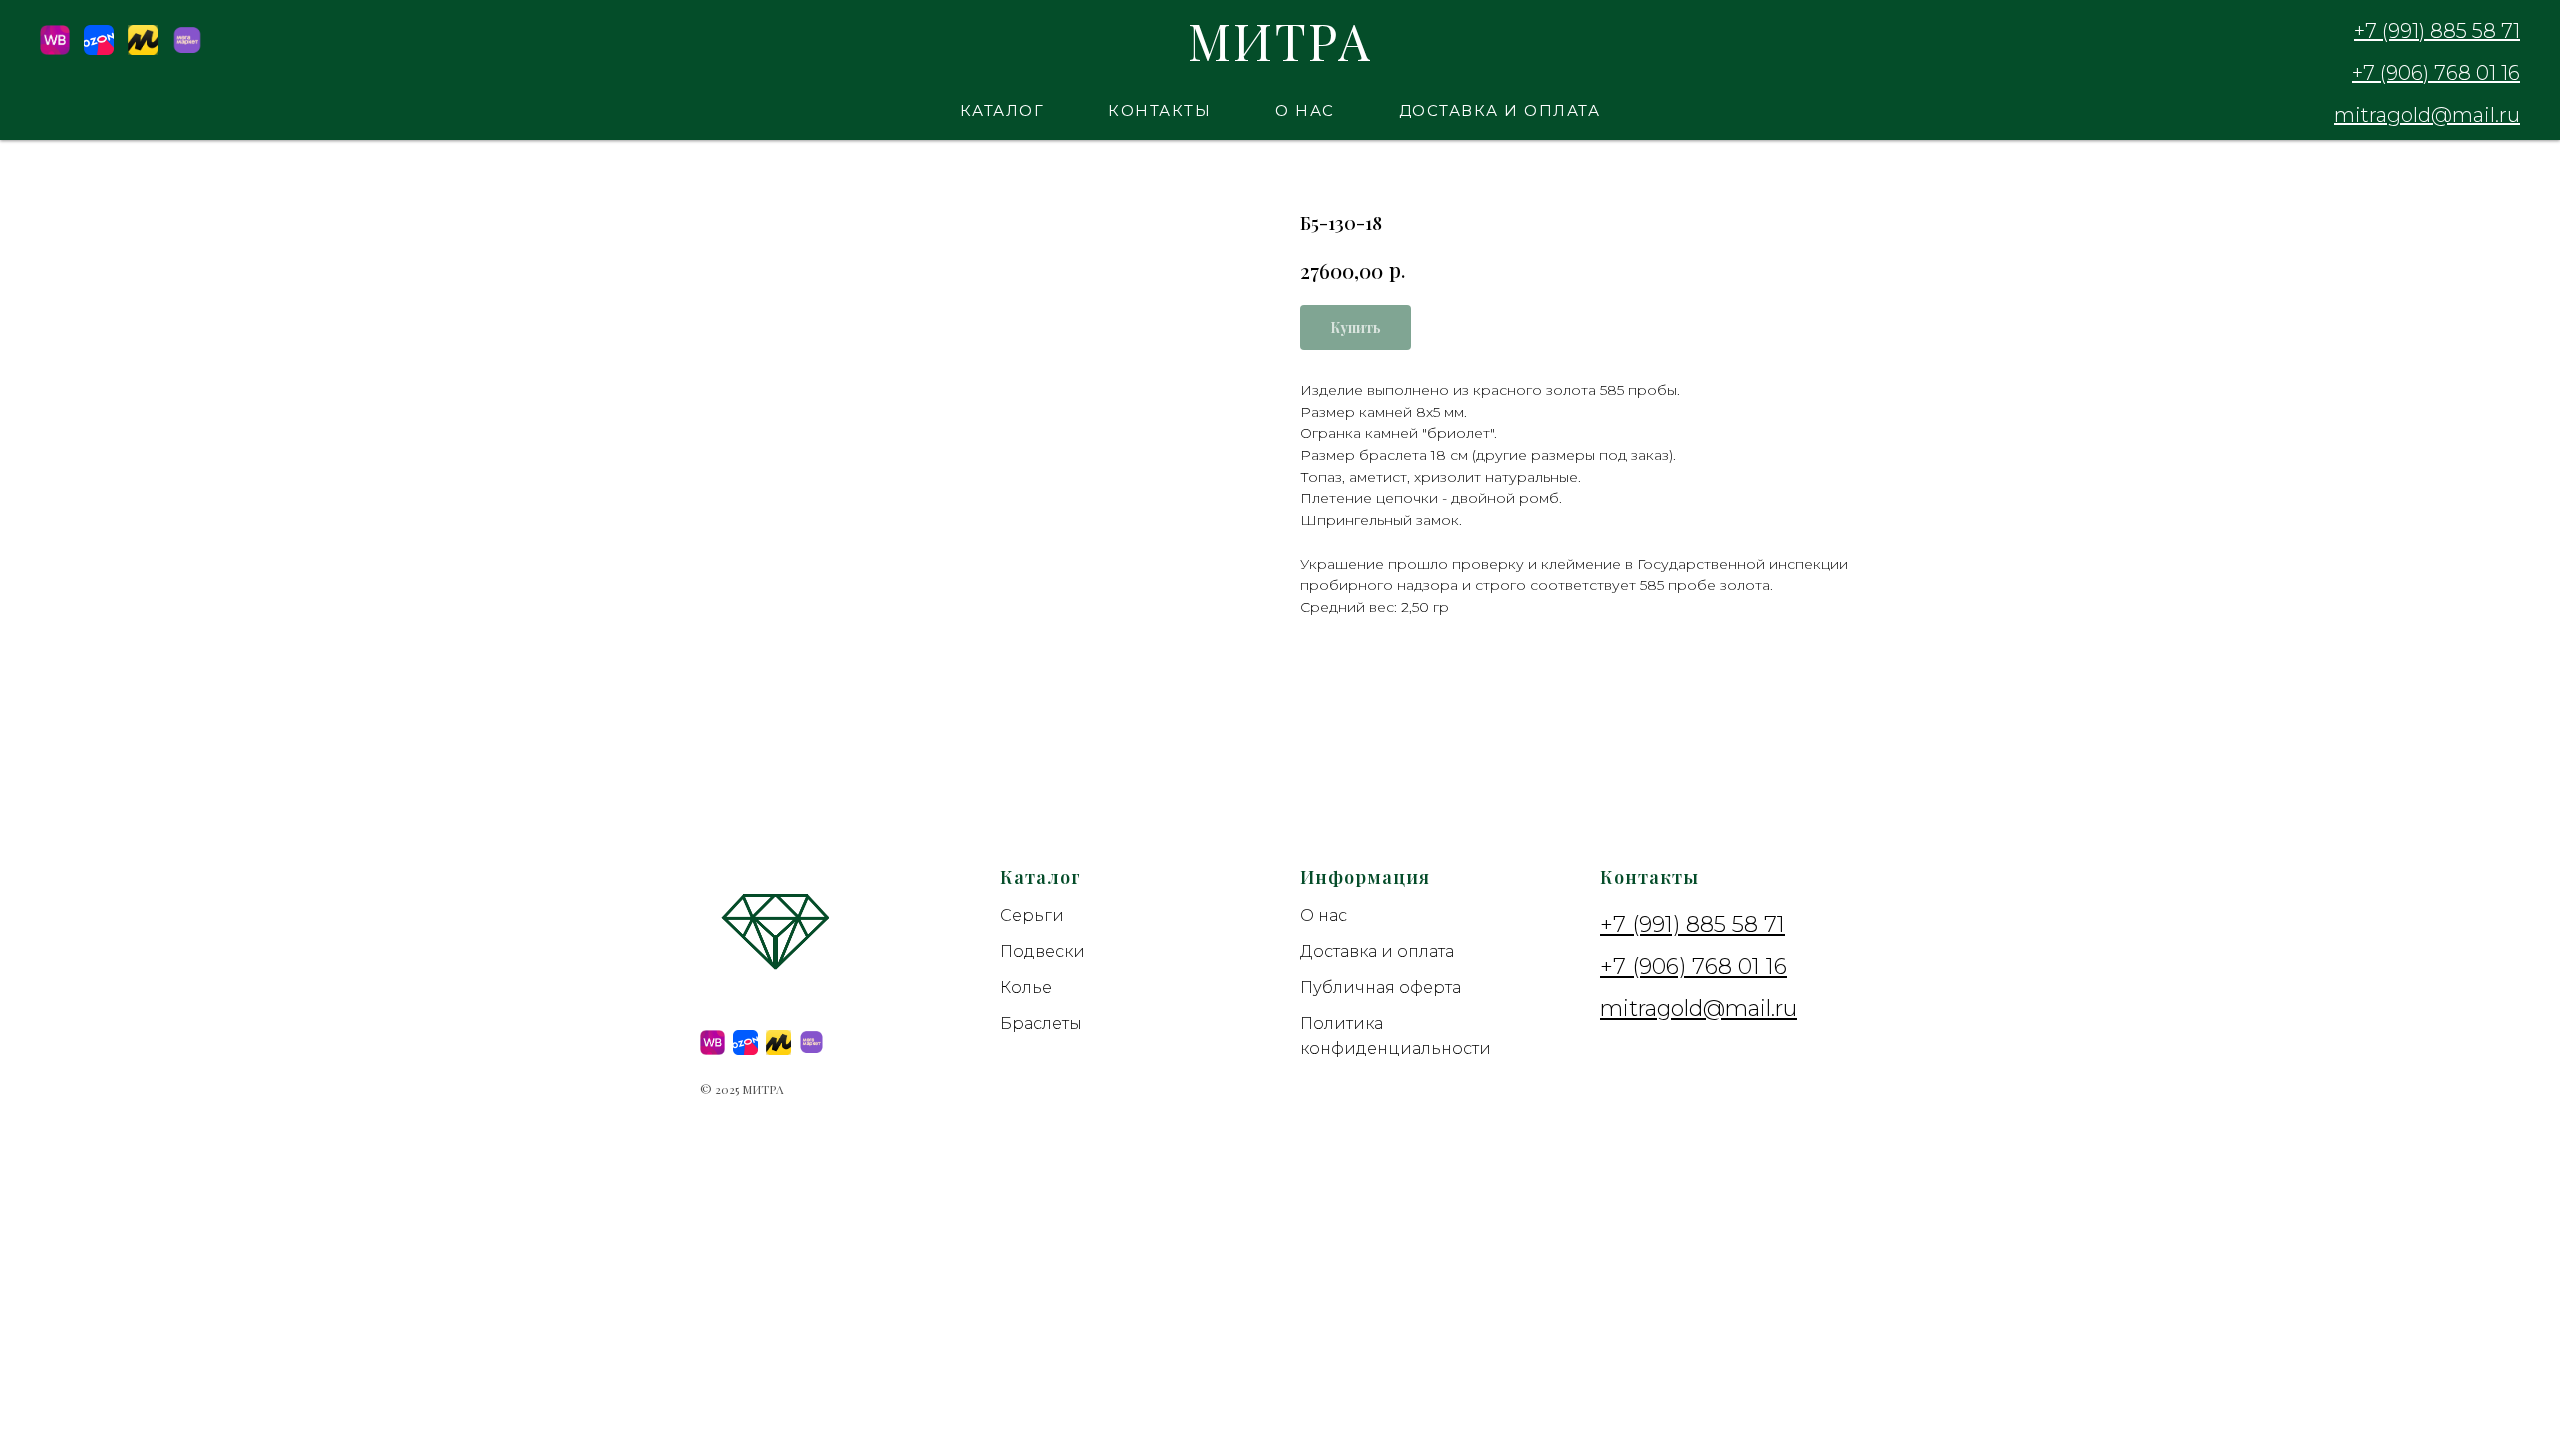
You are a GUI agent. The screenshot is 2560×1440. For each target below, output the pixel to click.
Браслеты (1041, 1023)
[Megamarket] (187, 49)
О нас (1305, 110)
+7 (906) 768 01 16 (2436, 73)
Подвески (1042, 951)
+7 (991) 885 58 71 (2437, 31)
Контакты (1159, 110)
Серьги (1032, 915)
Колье (1026, 987)
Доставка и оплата (1500, 110)
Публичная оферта (1380, 987)
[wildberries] (712, 1042)
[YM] (143, 49)
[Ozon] (99, 49)
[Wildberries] (55, 49)
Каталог (1002, 110)
